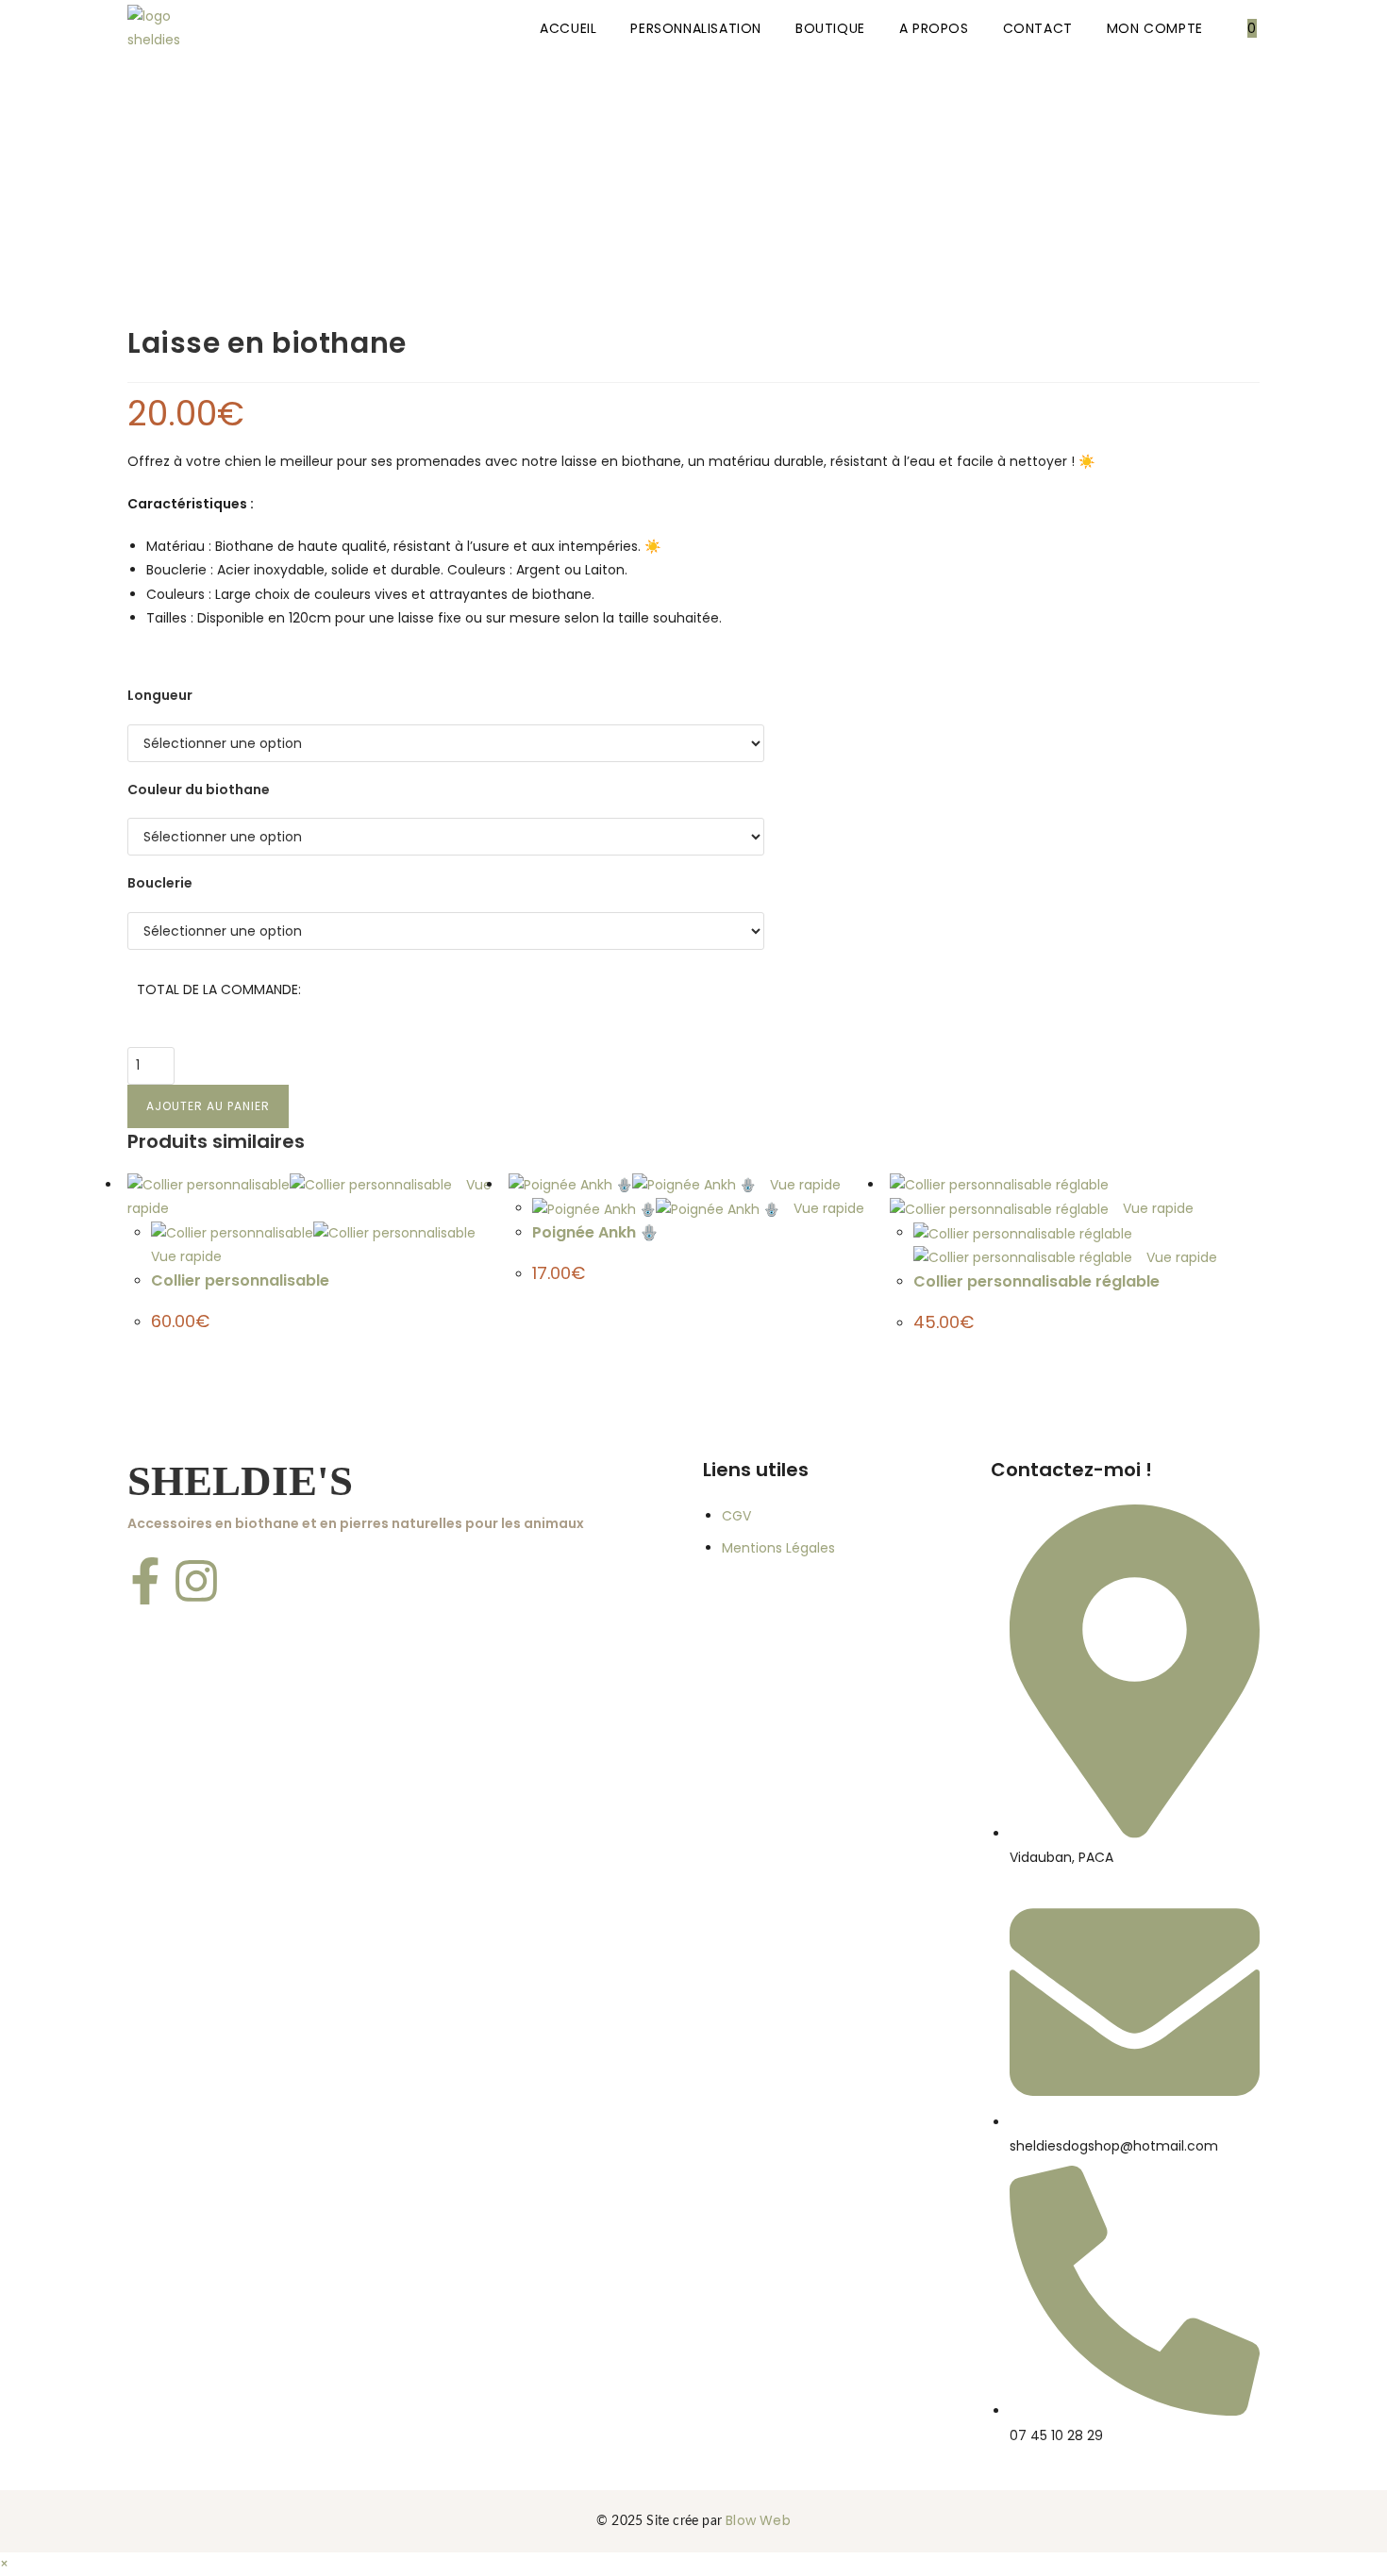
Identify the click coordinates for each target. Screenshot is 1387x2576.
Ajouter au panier (208, 1106)
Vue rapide (803, 1185)
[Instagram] (196, 1581)
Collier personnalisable (240, 1280)
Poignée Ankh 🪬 (595, 1232)
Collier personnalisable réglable (1036, 1281)
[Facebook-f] (145, 1581)
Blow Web (758, 2520)
